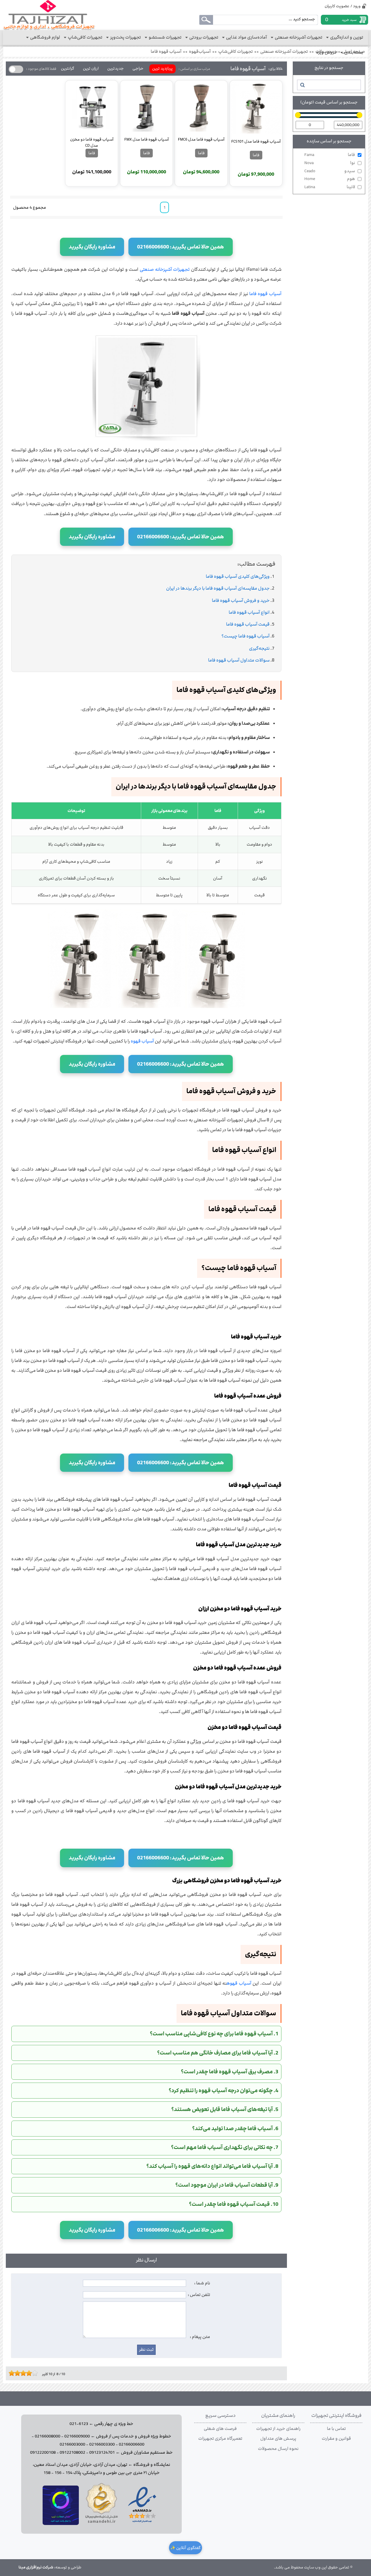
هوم (330, 179)
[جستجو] (302, 85)
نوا (330, 163)
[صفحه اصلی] (49, 15)
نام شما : (202, 2283)
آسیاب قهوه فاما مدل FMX (147, 139)
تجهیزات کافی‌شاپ (235, 52)
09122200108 (43, 2453)
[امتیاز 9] (33, 2373)
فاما (330, 155)
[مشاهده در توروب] (61, 2524)
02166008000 (48, 2436)
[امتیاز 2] (13, 2373)
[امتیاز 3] (16, 2373)
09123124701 (102, 2453)
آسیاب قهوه (142, 1041)
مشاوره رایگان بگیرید (92, 247)
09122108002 (72, 2453)
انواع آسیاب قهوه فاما (249, 612)
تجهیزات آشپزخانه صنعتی (284, 52)
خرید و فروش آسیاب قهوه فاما (241, 601)
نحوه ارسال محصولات (278, 2449)
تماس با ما (336, 2429)
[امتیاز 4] (19, 2373)
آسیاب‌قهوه (200, 52)
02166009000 (77, 2436)
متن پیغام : (200, 2337)
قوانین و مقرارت (336, 2439)
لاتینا (330, 187)
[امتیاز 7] (28, 2373)
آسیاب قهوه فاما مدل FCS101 (256, 141)
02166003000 (72, 2444)
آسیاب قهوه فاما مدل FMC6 (201, 139)
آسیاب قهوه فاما (166, 52)
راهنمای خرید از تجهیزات (278, 2429)
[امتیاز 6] (25, 2373)
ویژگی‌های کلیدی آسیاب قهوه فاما (238, 576)
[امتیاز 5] (22, 2373)
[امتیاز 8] (30, 2373)
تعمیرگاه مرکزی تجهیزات (220, 2439)
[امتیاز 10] (36, 2373)
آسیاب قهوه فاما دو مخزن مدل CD (92, 142)
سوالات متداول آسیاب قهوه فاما (239, 660)
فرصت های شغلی (220, 2429)
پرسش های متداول (278, 2439)
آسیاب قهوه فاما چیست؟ (245, 636)
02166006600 (132, 2444)
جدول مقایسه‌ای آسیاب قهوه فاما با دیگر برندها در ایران (218, 588)
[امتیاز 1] (10, 2373)
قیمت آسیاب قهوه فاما (248, 624)
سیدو (330, 171)
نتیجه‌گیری (259, 648)
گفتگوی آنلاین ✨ (185, 2548)
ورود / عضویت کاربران (343, 6)
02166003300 (102, 2444)
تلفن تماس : (199, 2295)
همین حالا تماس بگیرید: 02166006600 (181, 247)
